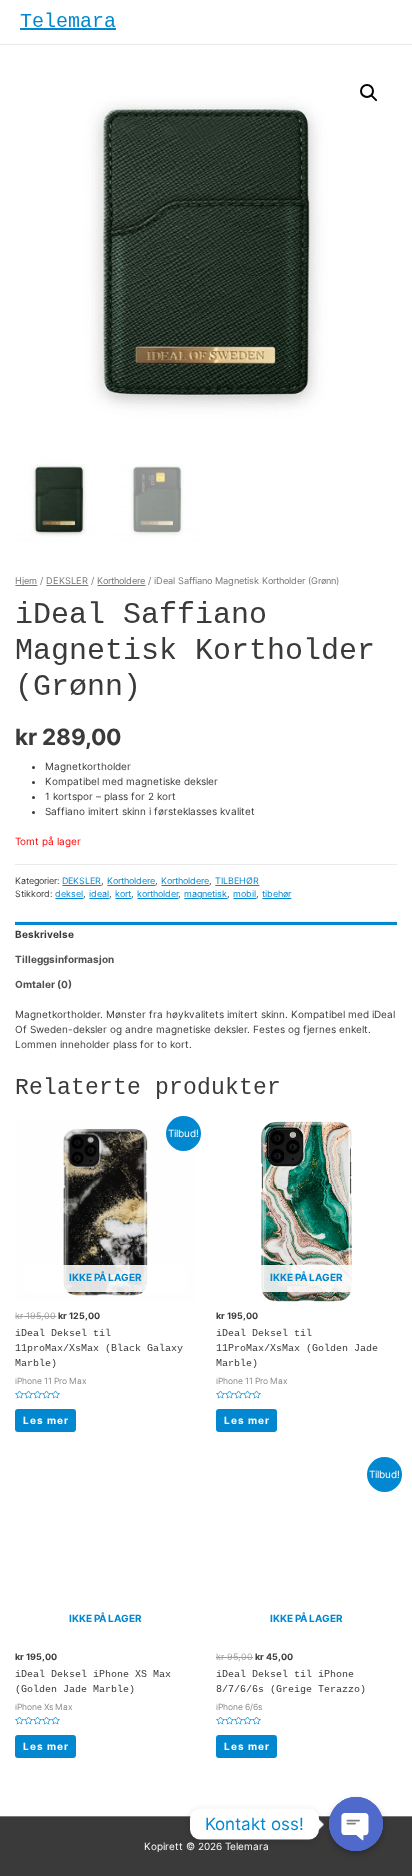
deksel (69, 893)
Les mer (46, 1420)
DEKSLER (67, 580)
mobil (244, 893)
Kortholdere (121, 580)
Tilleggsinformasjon (64, 959)
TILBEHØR (237, 880)
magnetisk (205, 893)
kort (123, 893)
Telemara (68, 21)
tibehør (276, 893)
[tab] (205, 934)
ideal (99, 893)
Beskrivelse (44, 934)
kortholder (157, 893)
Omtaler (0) (43, 984)
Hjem (26, 580)
